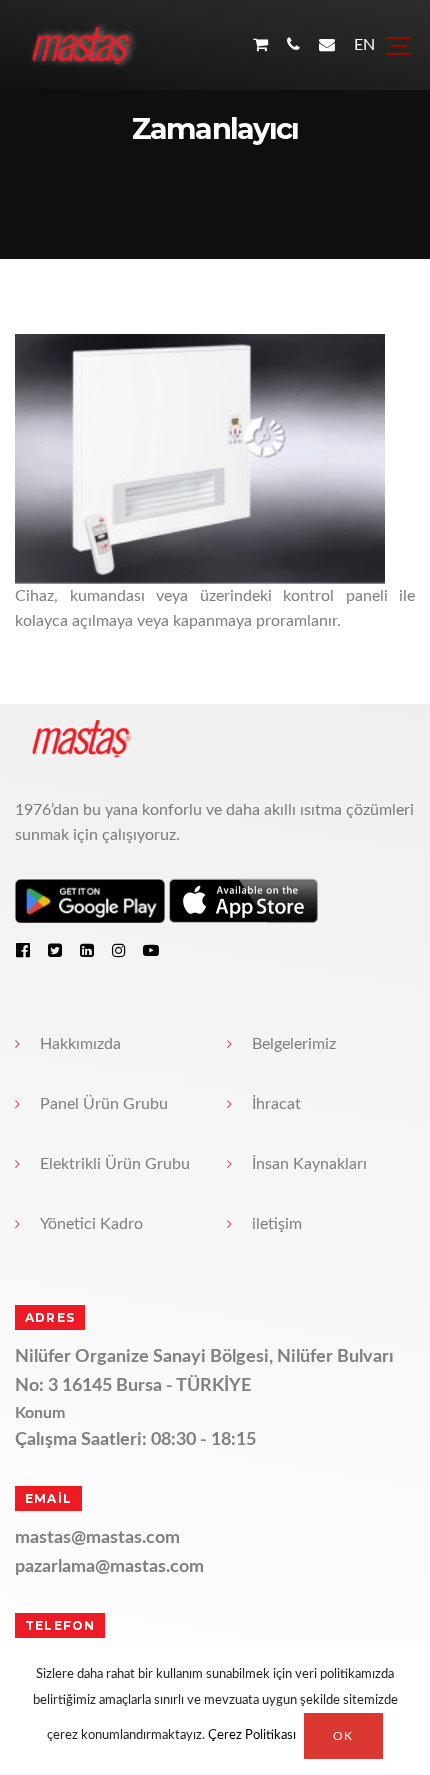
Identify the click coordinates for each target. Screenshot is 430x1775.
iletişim (277, 1224)
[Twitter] (55, 950)
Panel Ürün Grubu (104, 1104)
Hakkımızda (80, 1044)
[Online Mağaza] (260, 45)
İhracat (276, 1104)
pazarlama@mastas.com (109, 1567)
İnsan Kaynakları (309, 1164)
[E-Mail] (327, 45)
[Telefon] (293, 45)
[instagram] (119, 950)
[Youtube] (151, 950)
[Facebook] (23, 950)
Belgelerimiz (294, 1044)
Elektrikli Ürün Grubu (115, 1164)
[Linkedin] (87, 950)
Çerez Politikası (252, 1736)
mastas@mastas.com (97, 1538)
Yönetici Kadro (91, 1224)
